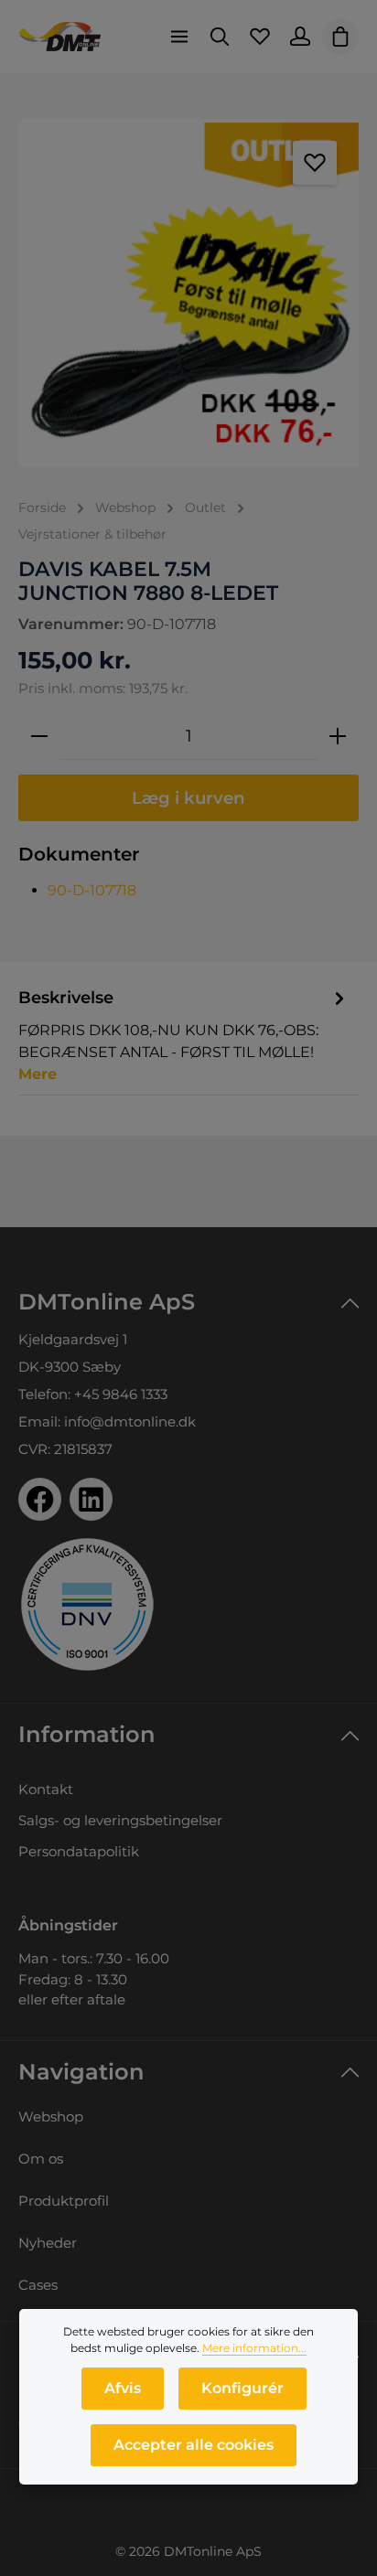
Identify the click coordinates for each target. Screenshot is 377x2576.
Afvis (123, 2388)
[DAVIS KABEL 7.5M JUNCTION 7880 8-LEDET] (188, 293)
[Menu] (179, 37)
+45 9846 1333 (121, 1394)
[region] (188, 293)
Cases (38, 2285)
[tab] (184, 1035)
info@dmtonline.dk (130, 1422)
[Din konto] (300, 37)
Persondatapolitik (79, 1851)
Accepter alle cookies (194, 2445)
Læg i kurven (188, 798)
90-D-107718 (92, 890)
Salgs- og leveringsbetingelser (120, 1820)
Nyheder (48, 2243)
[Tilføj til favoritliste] (315, 163)
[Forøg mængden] (338, 736)
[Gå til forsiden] (59, 37)
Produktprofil (64, 2201)
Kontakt (46, 1789)
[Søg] (220, 37)
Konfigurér (242, 2388)
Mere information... (254, 2348)
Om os (41, 2159)
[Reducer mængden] (39, 736)
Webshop (51, 2116)
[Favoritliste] (260, 37)
